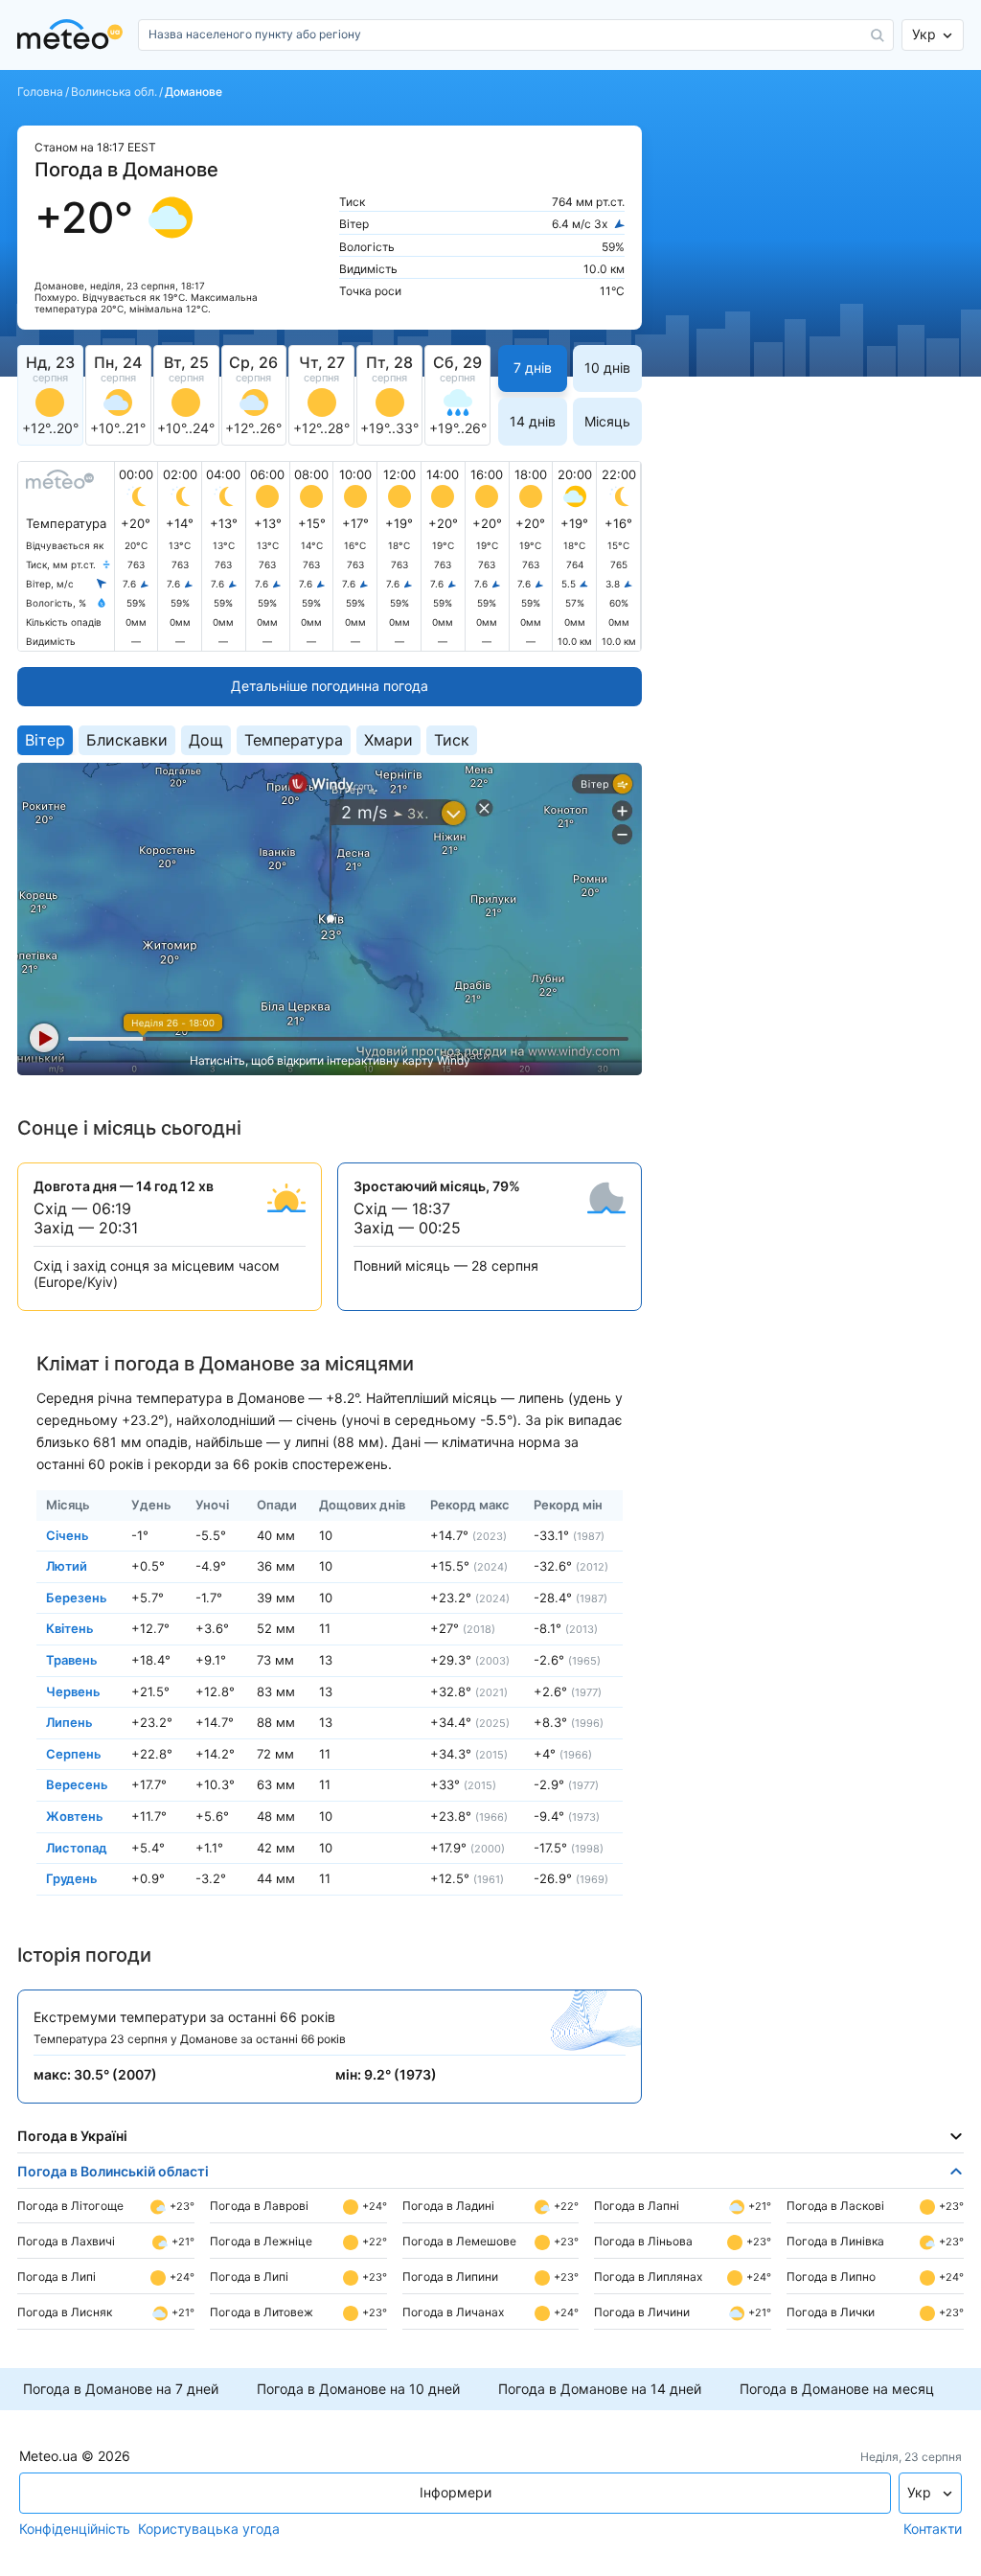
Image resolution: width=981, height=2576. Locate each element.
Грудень (72, 1878)
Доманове (194, 92)
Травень (72, 1660)
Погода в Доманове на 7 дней (121, 2389)
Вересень (77, 1784)
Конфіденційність (75, 2529)
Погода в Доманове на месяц (837, 2389)
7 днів (533, 368)
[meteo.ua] (74, 35)
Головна (40, 92)
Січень (68, 1534)
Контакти (933, 2529)
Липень (69, 1722)
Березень (77, 1597)
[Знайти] (878, 35)
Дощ (206, 740)
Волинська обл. (114, 92)
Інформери (456, 2492)
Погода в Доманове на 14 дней (600, 2389)
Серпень (74, 1753)
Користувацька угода (209, 2529)
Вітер (45, 740)
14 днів (533, 421)
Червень (73, 1690)
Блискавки (127, 740)
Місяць (607, 421)
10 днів (607, 368)
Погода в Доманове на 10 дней (358, 2389)
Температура (294, 740)
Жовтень (75, 1816)
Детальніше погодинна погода (330, 686)
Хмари (388, 740)
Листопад (77, 1847)
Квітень (70, 1628)
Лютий (67, 1566)
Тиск (452, 740)
